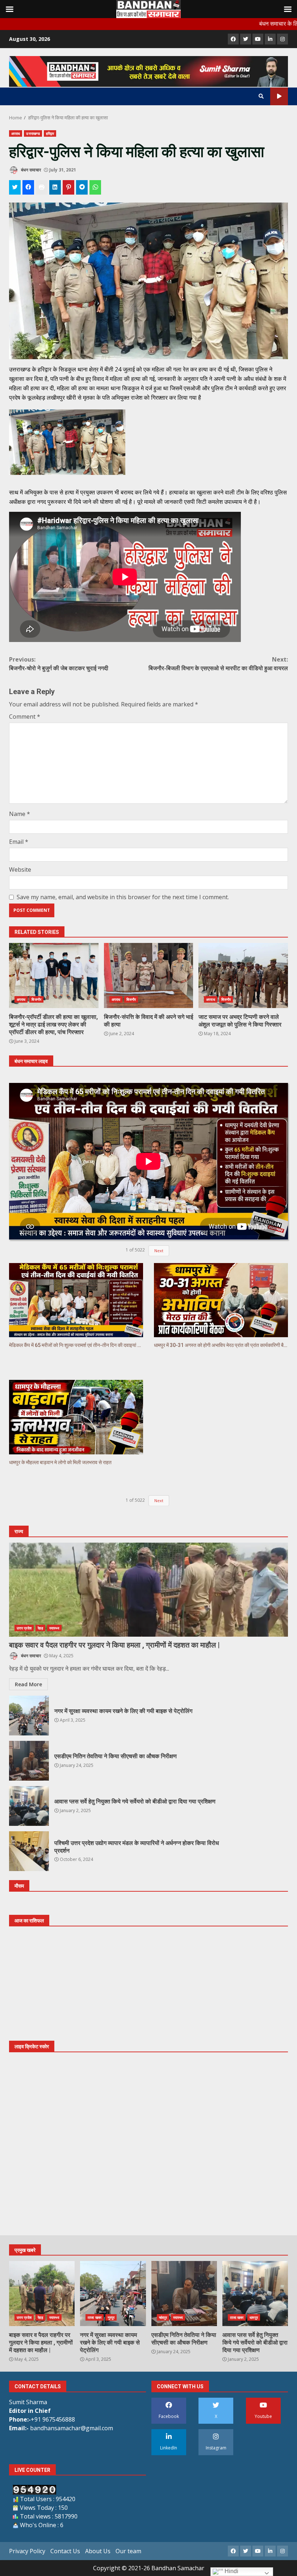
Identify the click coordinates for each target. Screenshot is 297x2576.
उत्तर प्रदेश (24, 1628)
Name (20, 814)
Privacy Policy (27, 2551)
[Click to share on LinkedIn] (55, 187)
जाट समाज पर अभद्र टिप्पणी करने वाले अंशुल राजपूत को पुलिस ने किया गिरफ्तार (243, 975)
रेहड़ (40, 1628)
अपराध (16, 133)
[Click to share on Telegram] (82, 187)
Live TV (279, 96)
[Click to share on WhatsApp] (95, 187)
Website (20, 870)
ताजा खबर (95, 2317)
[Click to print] (42, 187)
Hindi (231, 2571)
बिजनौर (36, 999)
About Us (98, 2551)
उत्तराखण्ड (33, 133)
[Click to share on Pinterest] (68, 187)
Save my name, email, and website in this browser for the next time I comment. (123, 897)
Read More (28, 1684)
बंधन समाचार (30, 170)
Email (19, 842)
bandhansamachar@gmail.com (72, 2428)
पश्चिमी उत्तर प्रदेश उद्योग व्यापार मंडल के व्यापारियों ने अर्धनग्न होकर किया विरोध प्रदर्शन (29, 1851)
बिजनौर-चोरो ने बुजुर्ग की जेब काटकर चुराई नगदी (59, 664)
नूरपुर (111, 2317)
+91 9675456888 (53, 2419)
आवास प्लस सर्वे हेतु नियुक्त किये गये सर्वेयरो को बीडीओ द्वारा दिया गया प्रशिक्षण (29, 1806)
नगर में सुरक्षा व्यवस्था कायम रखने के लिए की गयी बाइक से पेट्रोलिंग (29, 1716)
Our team (128, 2551)
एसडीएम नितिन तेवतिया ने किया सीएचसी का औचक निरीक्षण (29, 1761)
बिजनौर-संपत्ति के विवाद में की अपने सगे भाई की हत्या (149, 975)
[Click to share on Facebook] (28, 187)
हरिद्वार (50, 133)
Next (159, 1251)
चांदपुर (163, 2317)
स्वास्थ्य (54, 1628)
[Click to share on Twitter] (15, 187)
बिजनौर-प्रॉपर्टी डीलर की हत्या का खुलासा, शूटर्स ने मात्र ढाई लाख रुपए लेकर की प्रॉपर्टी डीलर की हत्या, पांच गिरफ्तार (54, 975)
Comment (25, 717)
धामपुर (254, 2317)
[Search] (261, 96)
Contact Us (65, 2551)
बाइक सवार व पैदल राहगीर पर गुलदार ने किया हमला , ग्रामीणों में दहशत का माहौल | (148, 1590)
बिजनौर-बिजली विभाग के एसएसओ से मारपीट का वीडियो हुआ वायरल (218, 664)
